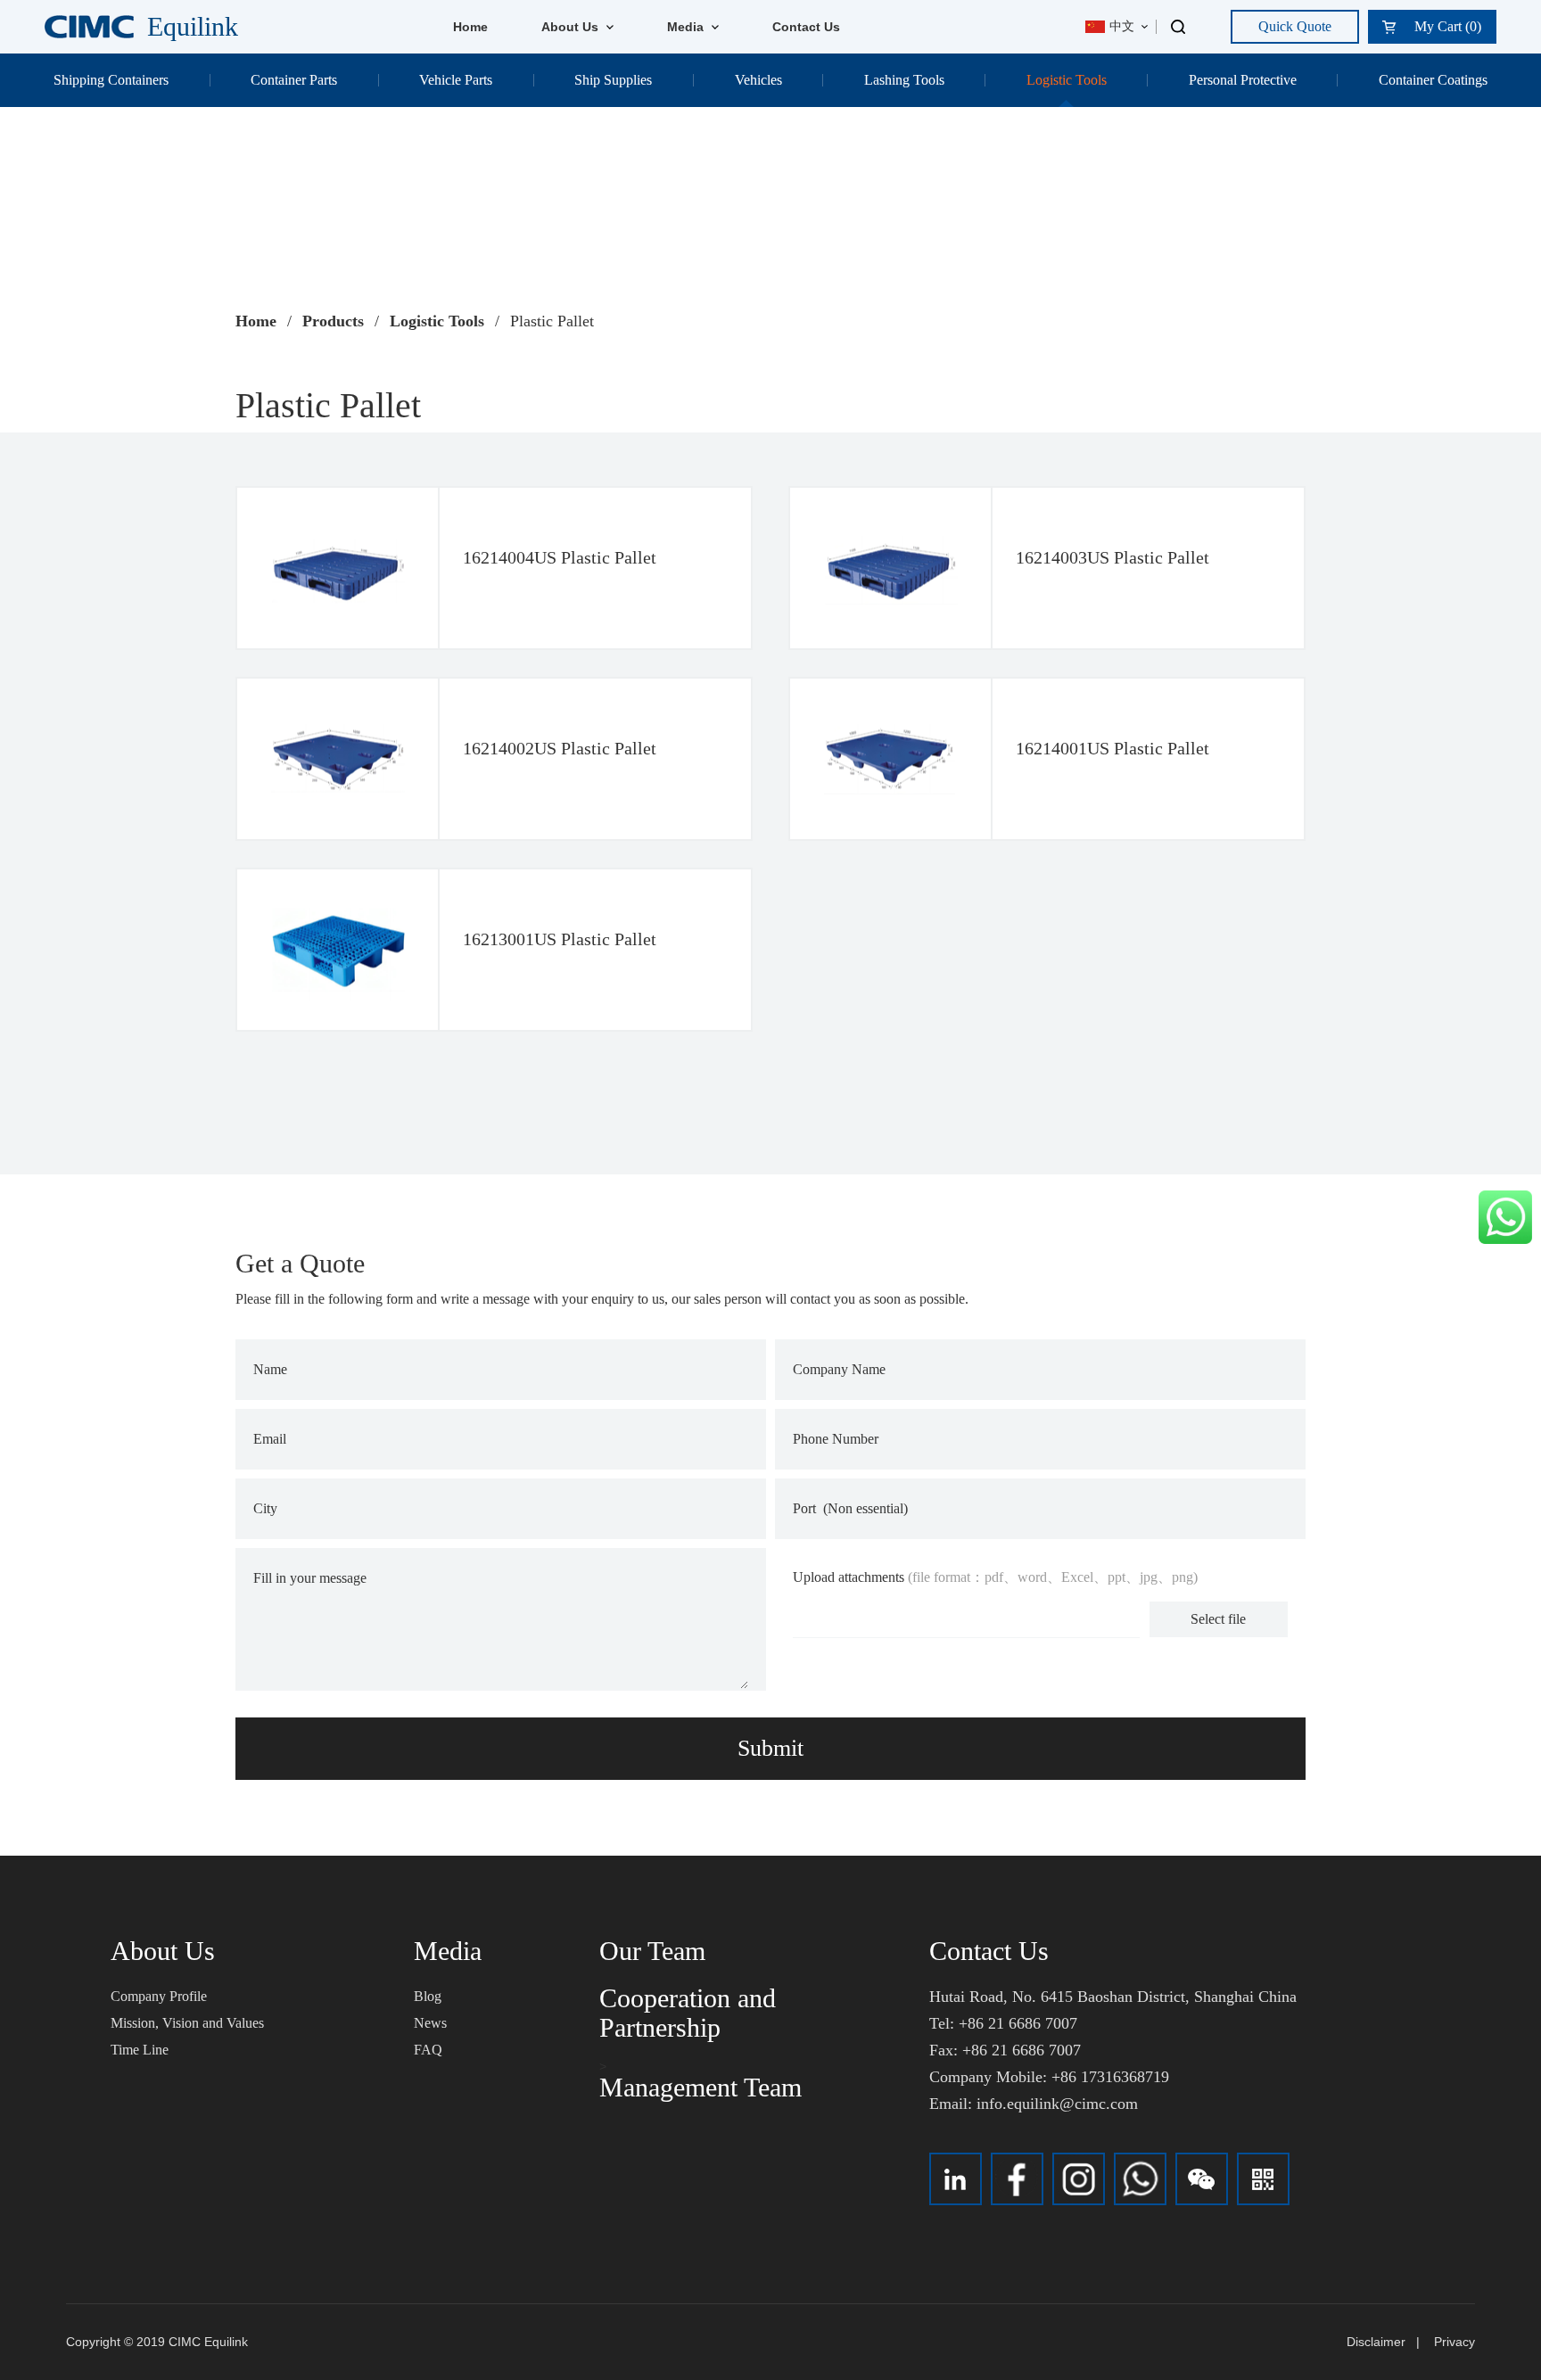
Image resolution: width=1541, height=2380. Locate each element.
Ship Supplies (613, 80)
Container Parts (294, 80)
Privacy (1454, 2342)
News (430, 2023)
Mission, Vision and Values (187, 2023)
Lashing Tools (904, 80)
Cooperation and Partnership (688, 2013)
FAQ (428, 2050)
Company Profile (159, 1996)
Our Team (652, 1951)
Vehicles (758, 80)
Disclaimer (1376, 2342)
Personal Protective (1243, 80)
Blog (428, 1996)
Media (687, 27)
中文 (1122, 26)
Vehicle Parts (456, 80)
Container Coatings (1433, 80)
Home (470, 27)
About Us (572, 27)
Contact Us (806, 27)
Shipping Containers (111, 80)
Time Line (140, 2050)
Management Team (700, 2087)
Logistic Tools (1067, 80)
